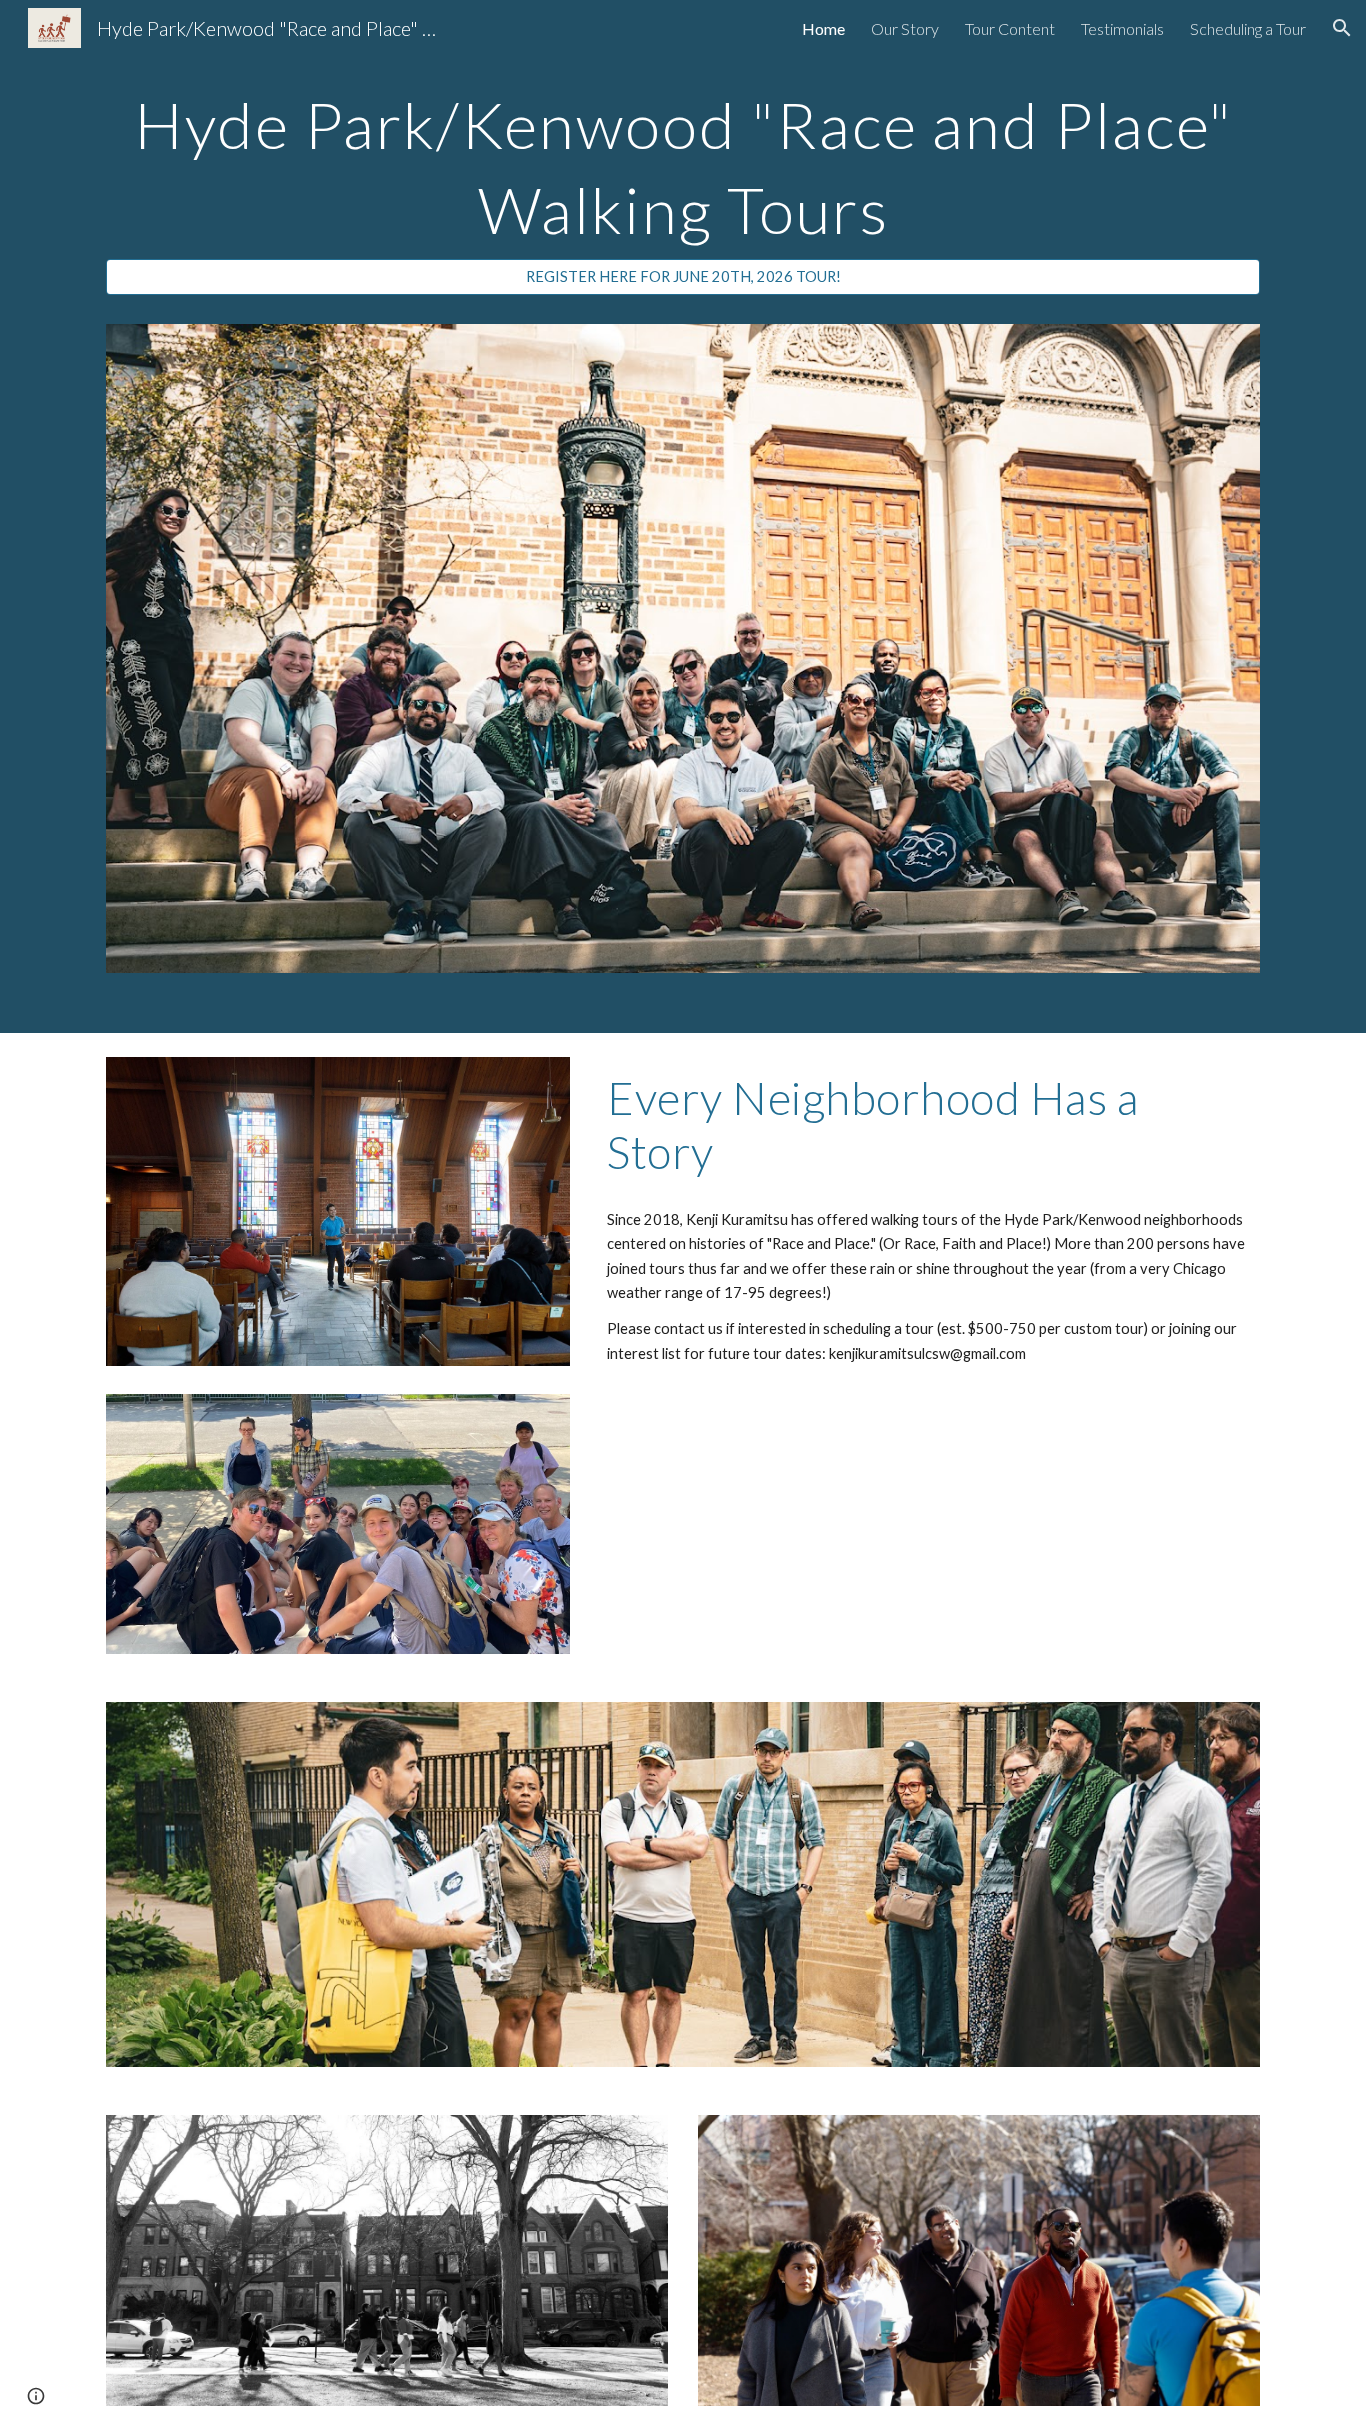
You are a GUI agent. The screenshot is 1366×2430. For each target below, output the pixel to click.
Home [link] (823, 28)
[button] (1342, 28)
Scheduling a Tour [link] (1248, 28)
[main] (683, 159)
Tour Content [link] (1010, 28)
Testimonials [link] (1122, 28)
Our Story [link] (905, 28)
